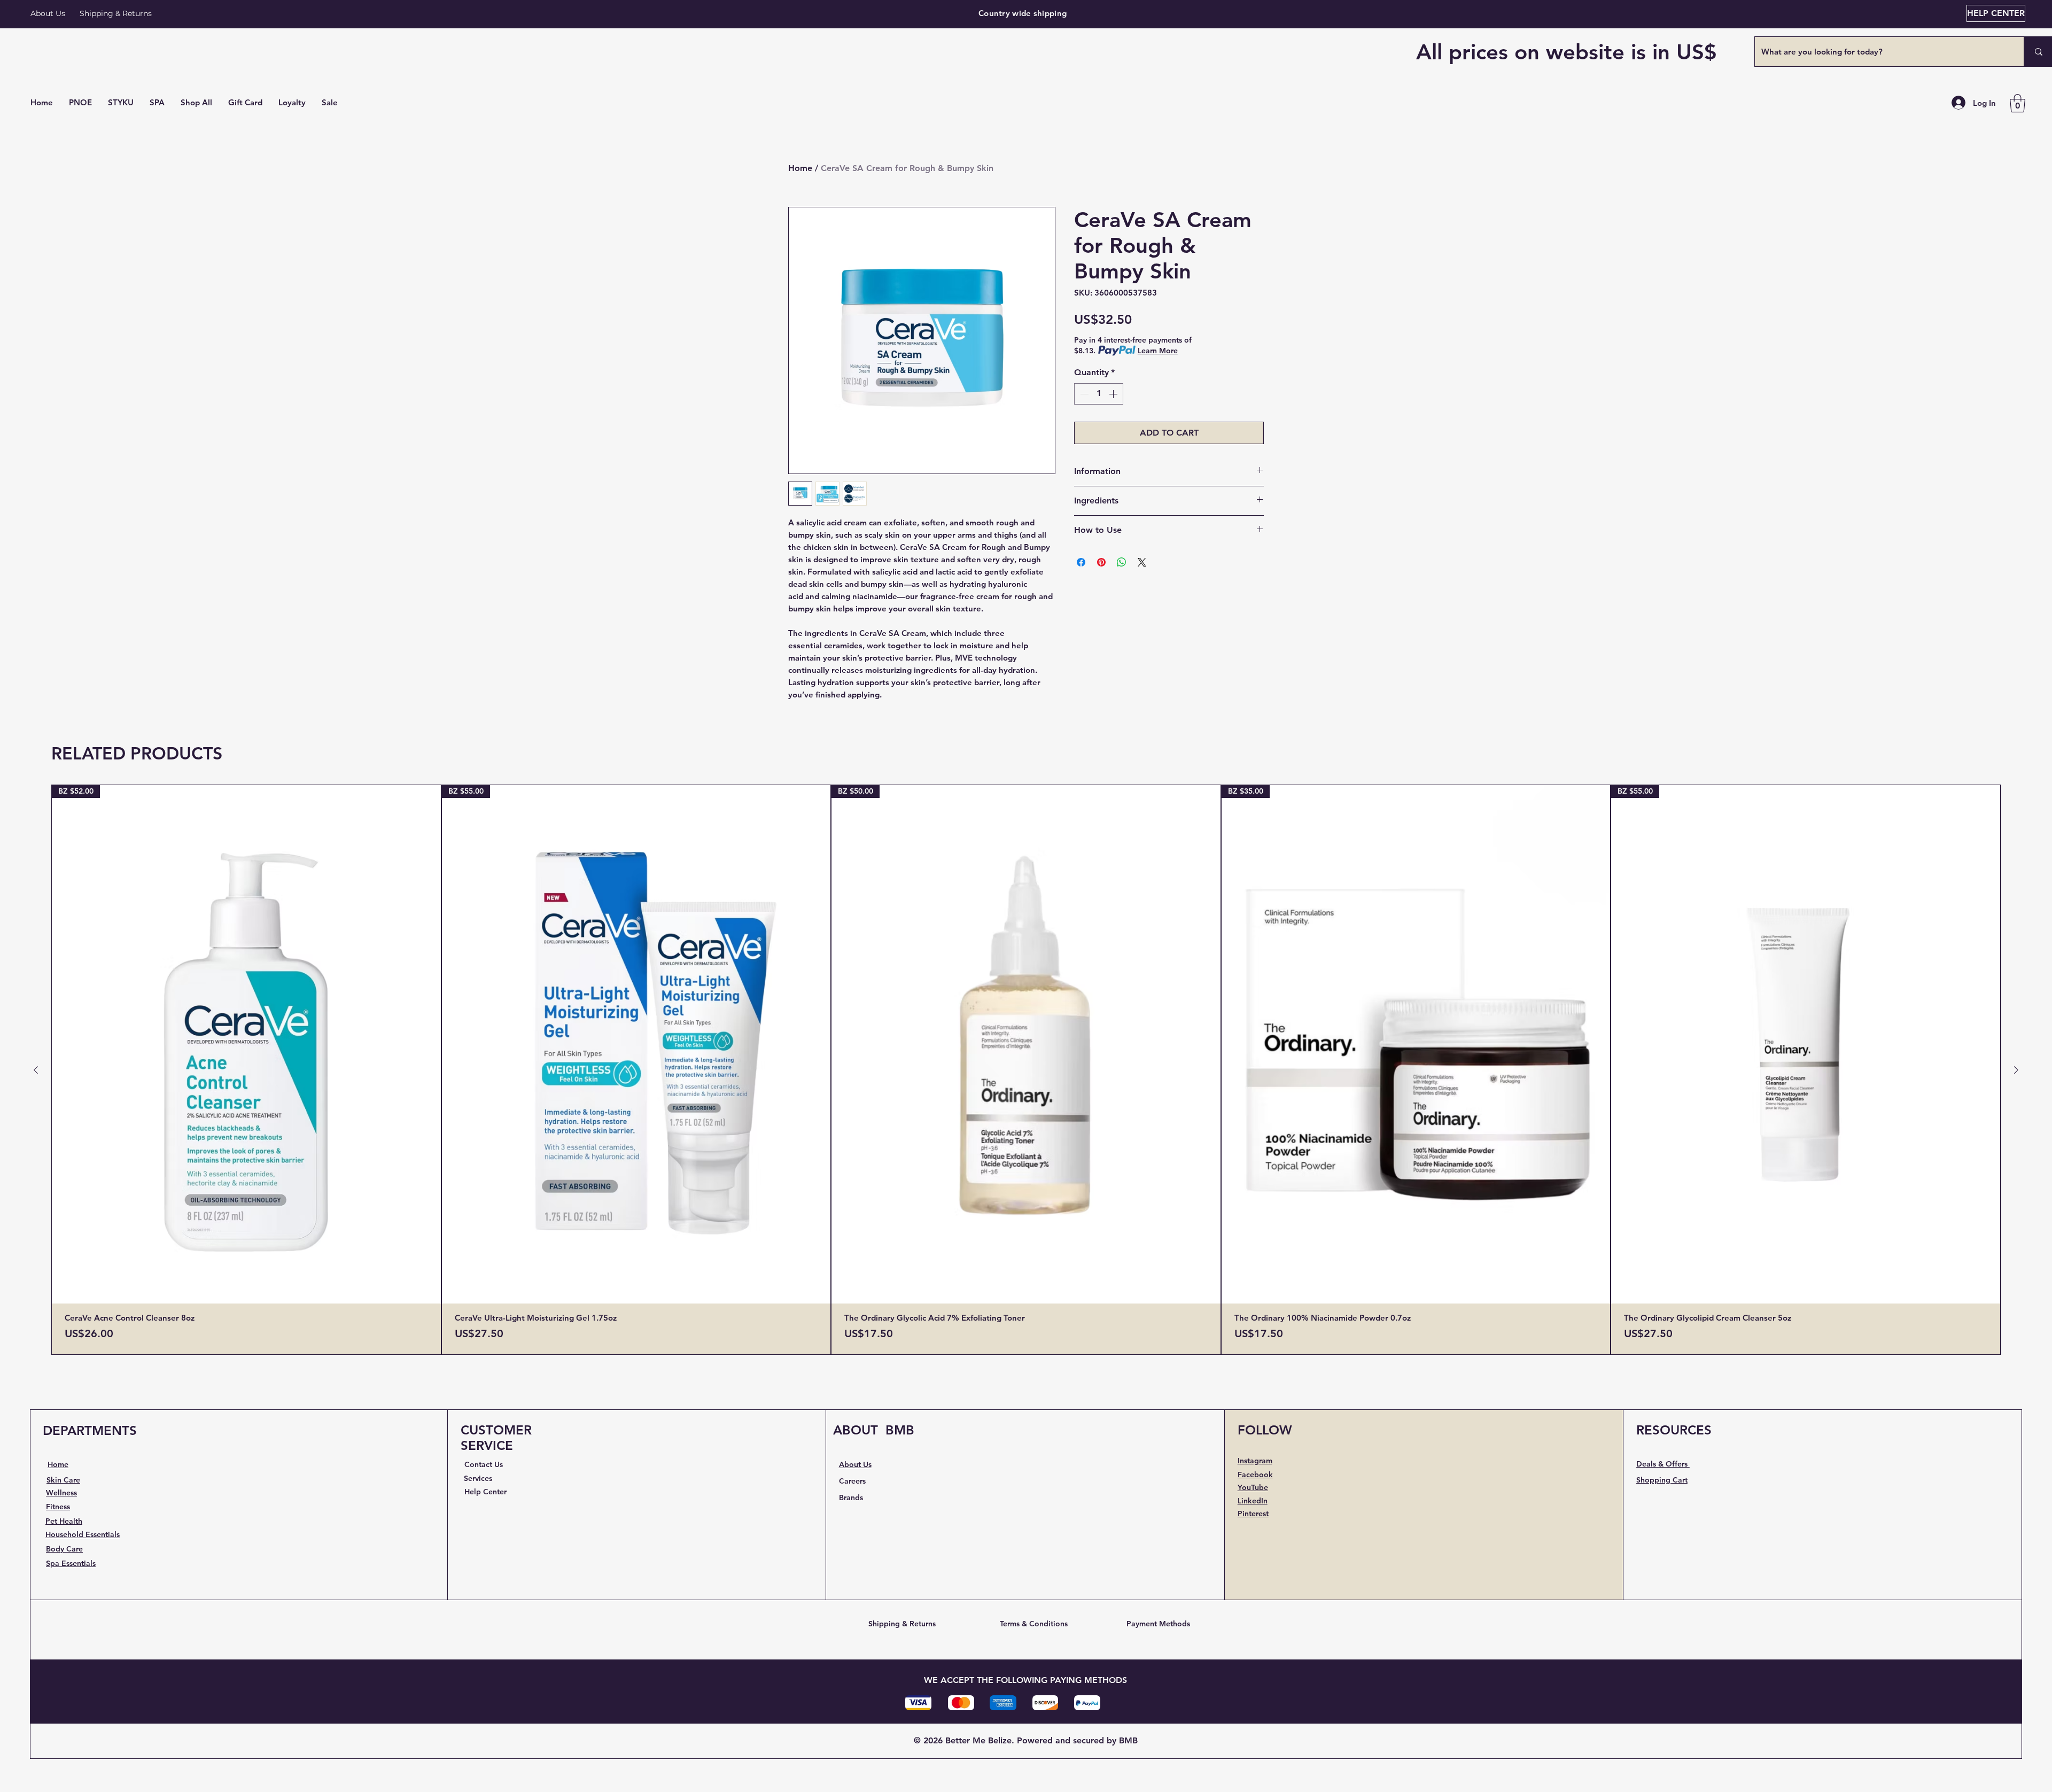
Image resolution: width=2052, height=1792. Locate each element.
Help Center (485, 1492)
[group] (1026, 1070)
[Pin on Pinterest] (1101, 562)
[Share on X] (1142, 562)
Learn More (1158, 351)
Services (478, 1478)
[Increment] (1114, 394)
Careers (852, 1481)
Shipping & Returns (902, 1624)
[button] (196, 103)
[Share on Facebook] (1081, 562)
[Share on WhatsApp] (1122, 562)
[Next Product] (2016, 1070)
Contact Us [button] (484, 1464)
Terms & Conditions (1034, 1624)
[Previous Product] (36, 1070)
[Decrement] (1083, 394)
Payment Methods (1158, 1624)
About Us (48, 13)
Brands (851, 1498)
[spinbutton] (1099, 394)
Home (800, 168)
